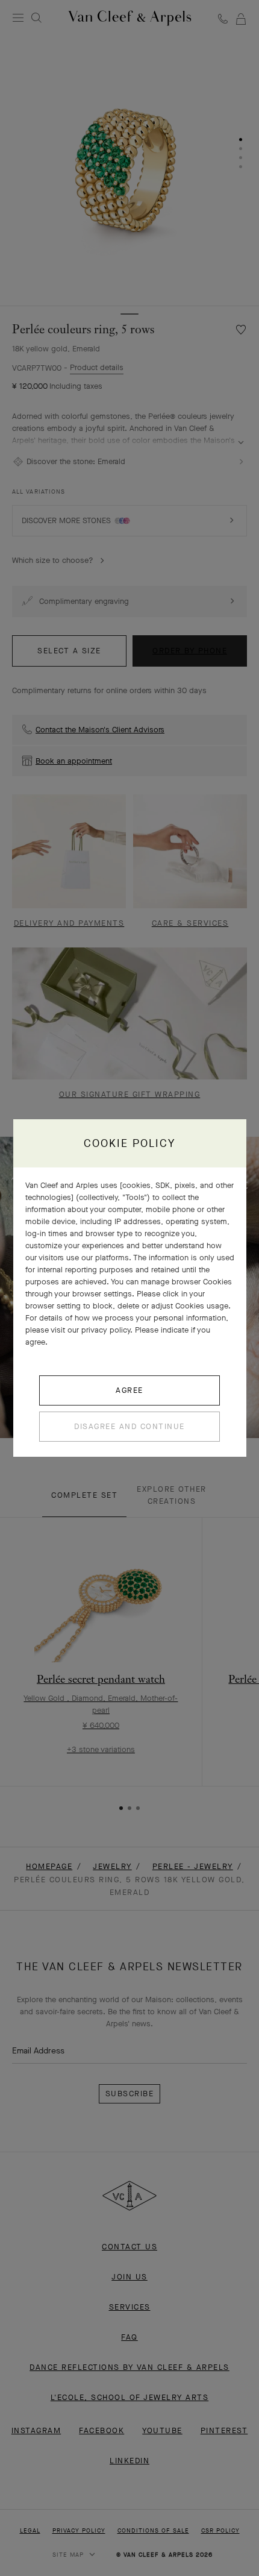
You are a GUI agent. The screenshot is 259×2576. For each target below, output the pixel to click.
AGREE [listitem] (129, 1390)
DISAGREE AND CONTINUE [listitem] (129, 1426)
